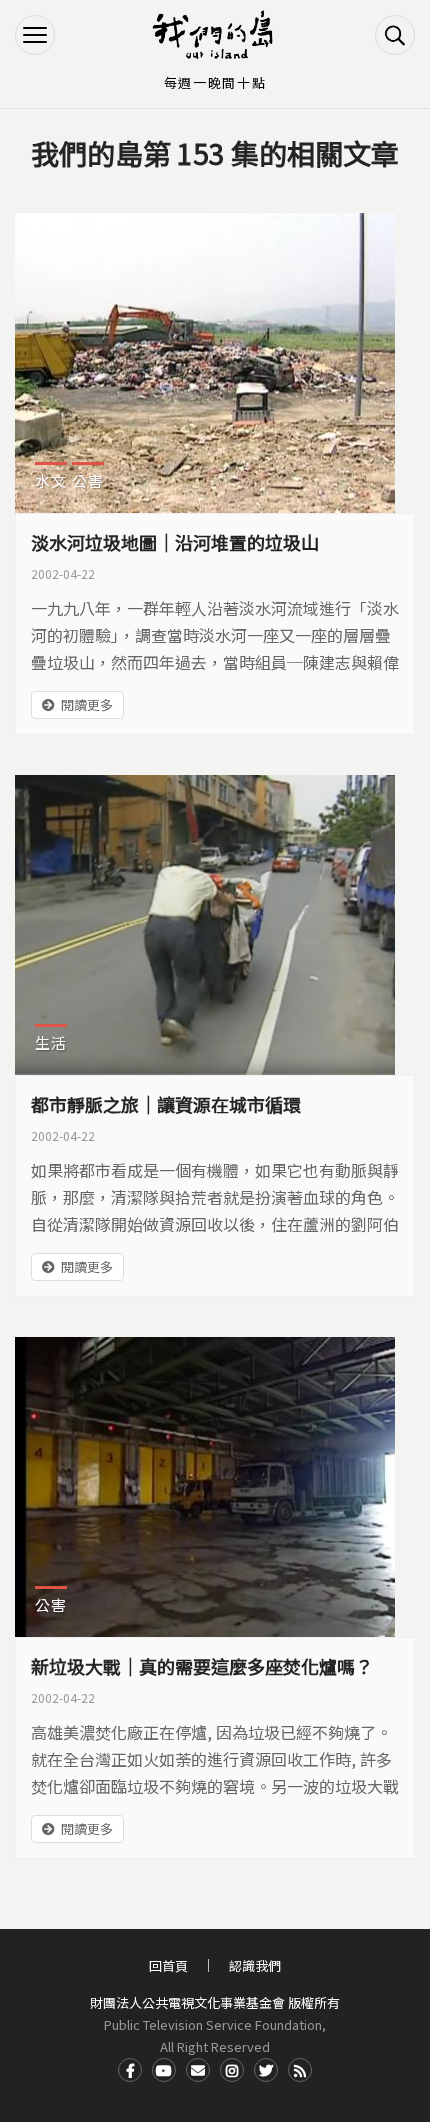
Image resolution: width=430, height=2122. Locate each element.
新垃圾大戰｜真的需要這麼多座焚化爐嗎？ (202, 1666)
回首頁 (168, 1965)
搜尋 (395, 35)
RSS (300, 2070)
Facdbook (130, 2070)
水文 (51, 480)
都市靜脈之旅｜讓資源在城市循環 (166, 1104)
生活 (51, 1042)
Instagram (232, 2070)
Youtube (164, 2070)
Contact (198, 2070)
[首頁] (215, 35)
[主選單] (35, 35)
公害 (88, 480)
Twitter (266, 2070)
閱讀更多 (87, 704)
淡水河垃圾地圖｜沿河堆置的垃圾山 (175, 542)
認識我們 (255, 1965)
